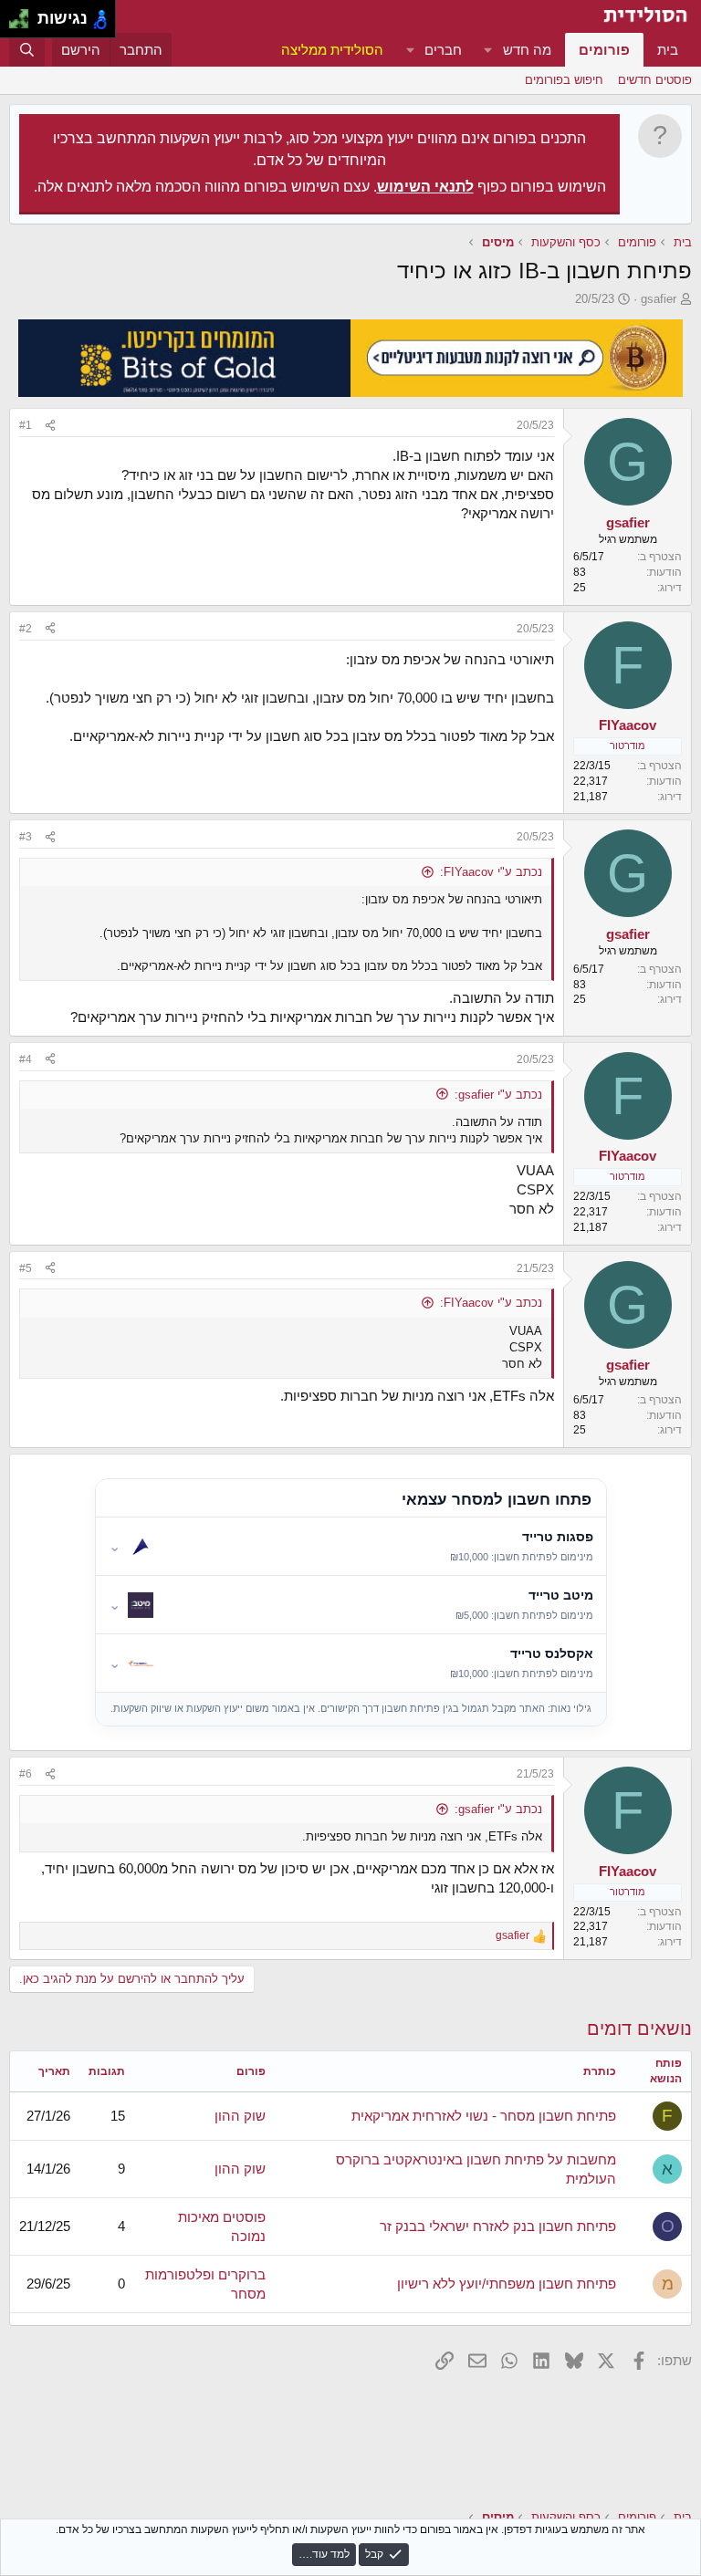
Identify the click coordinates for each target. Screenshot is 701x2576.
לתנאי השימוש (425, 187)
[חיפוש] (27, 50)
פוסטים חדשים (655, 80)
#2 (26, 629)
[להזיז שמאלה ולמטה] (14, 24)
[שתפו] (50, 426)
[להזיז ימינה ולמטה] (24, 24)
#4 (26, 1059)
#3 (26, 837)
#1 (26, 425)
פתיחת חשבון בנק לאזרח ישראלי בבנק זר (498, 2226)
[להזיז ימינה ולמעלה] (24, 14)
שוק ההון (240, 2116)
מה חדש (527, 50)
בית (668, 50)
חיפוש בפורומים (564, 80)
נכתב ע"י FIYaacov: (491, 872)
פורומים (604, 50)
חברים (443, 50)
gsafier (659, 299)
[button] (488, 50)
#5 (26, 1268)
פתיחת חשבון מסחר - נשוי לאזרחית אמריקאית (484, 2116)
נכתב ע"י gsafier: (498, 1095)
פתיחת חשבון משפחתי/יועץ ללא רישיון (507, 2284)
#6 (26, 1774)
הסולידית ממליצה (332, 50)
